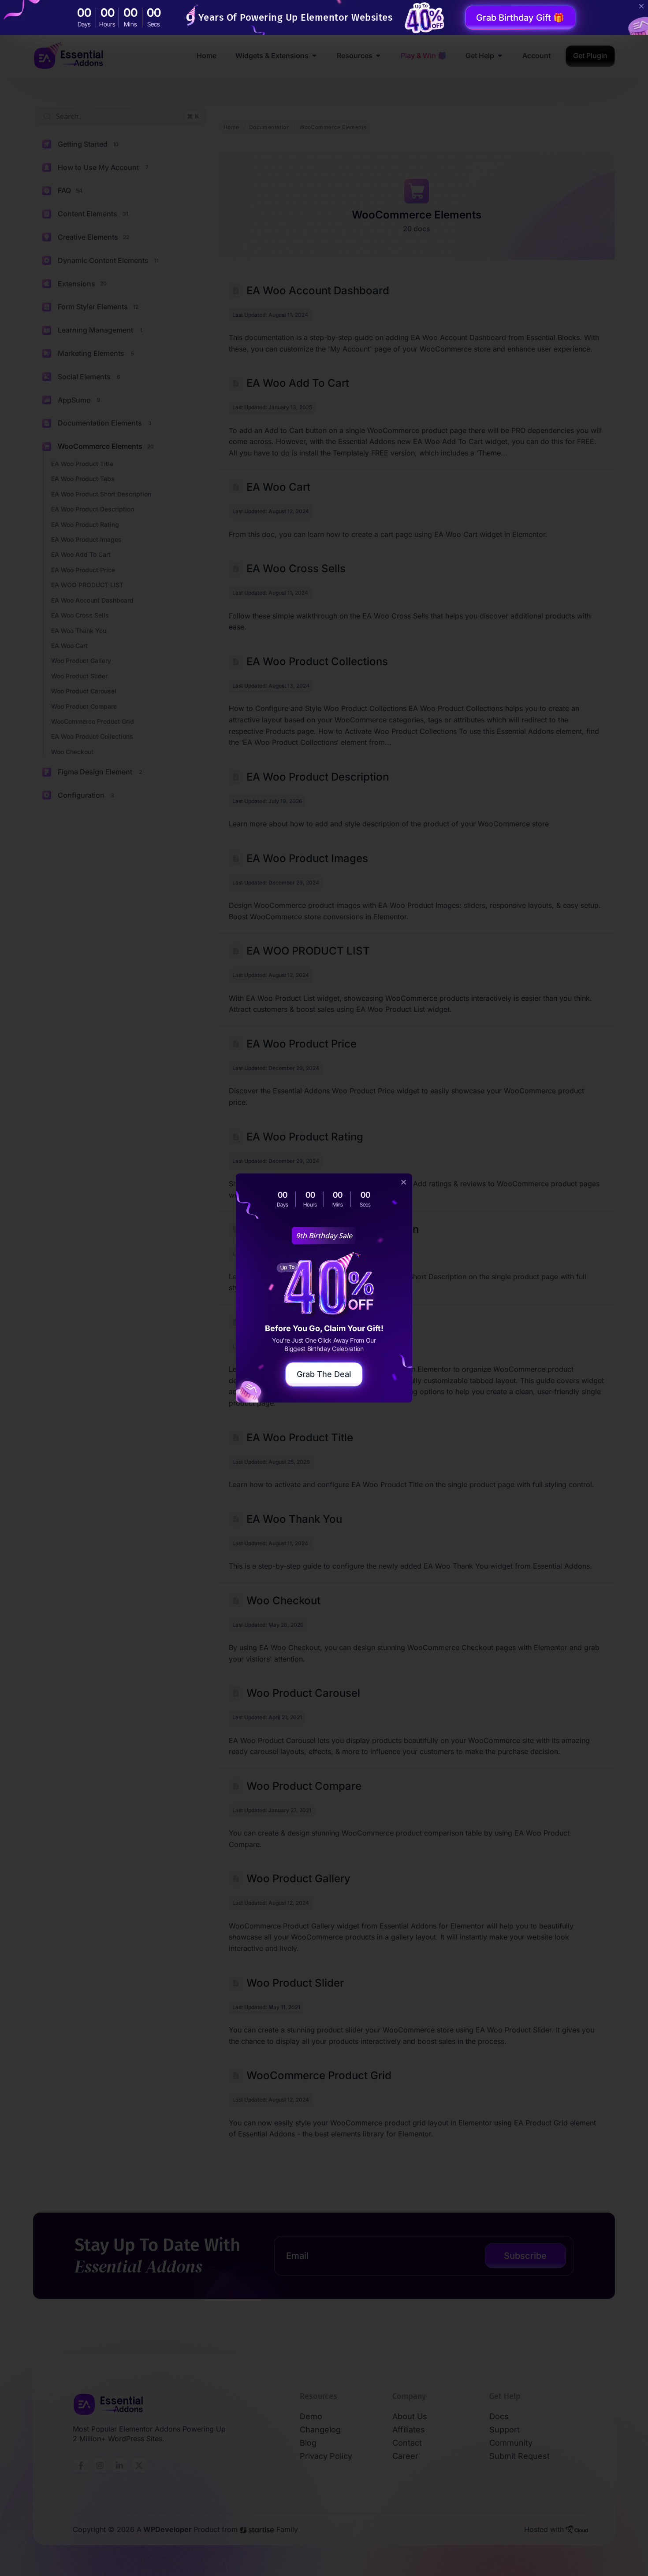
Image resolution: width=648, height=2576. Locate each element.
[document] (324, 1288)
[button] (404, 1182)
